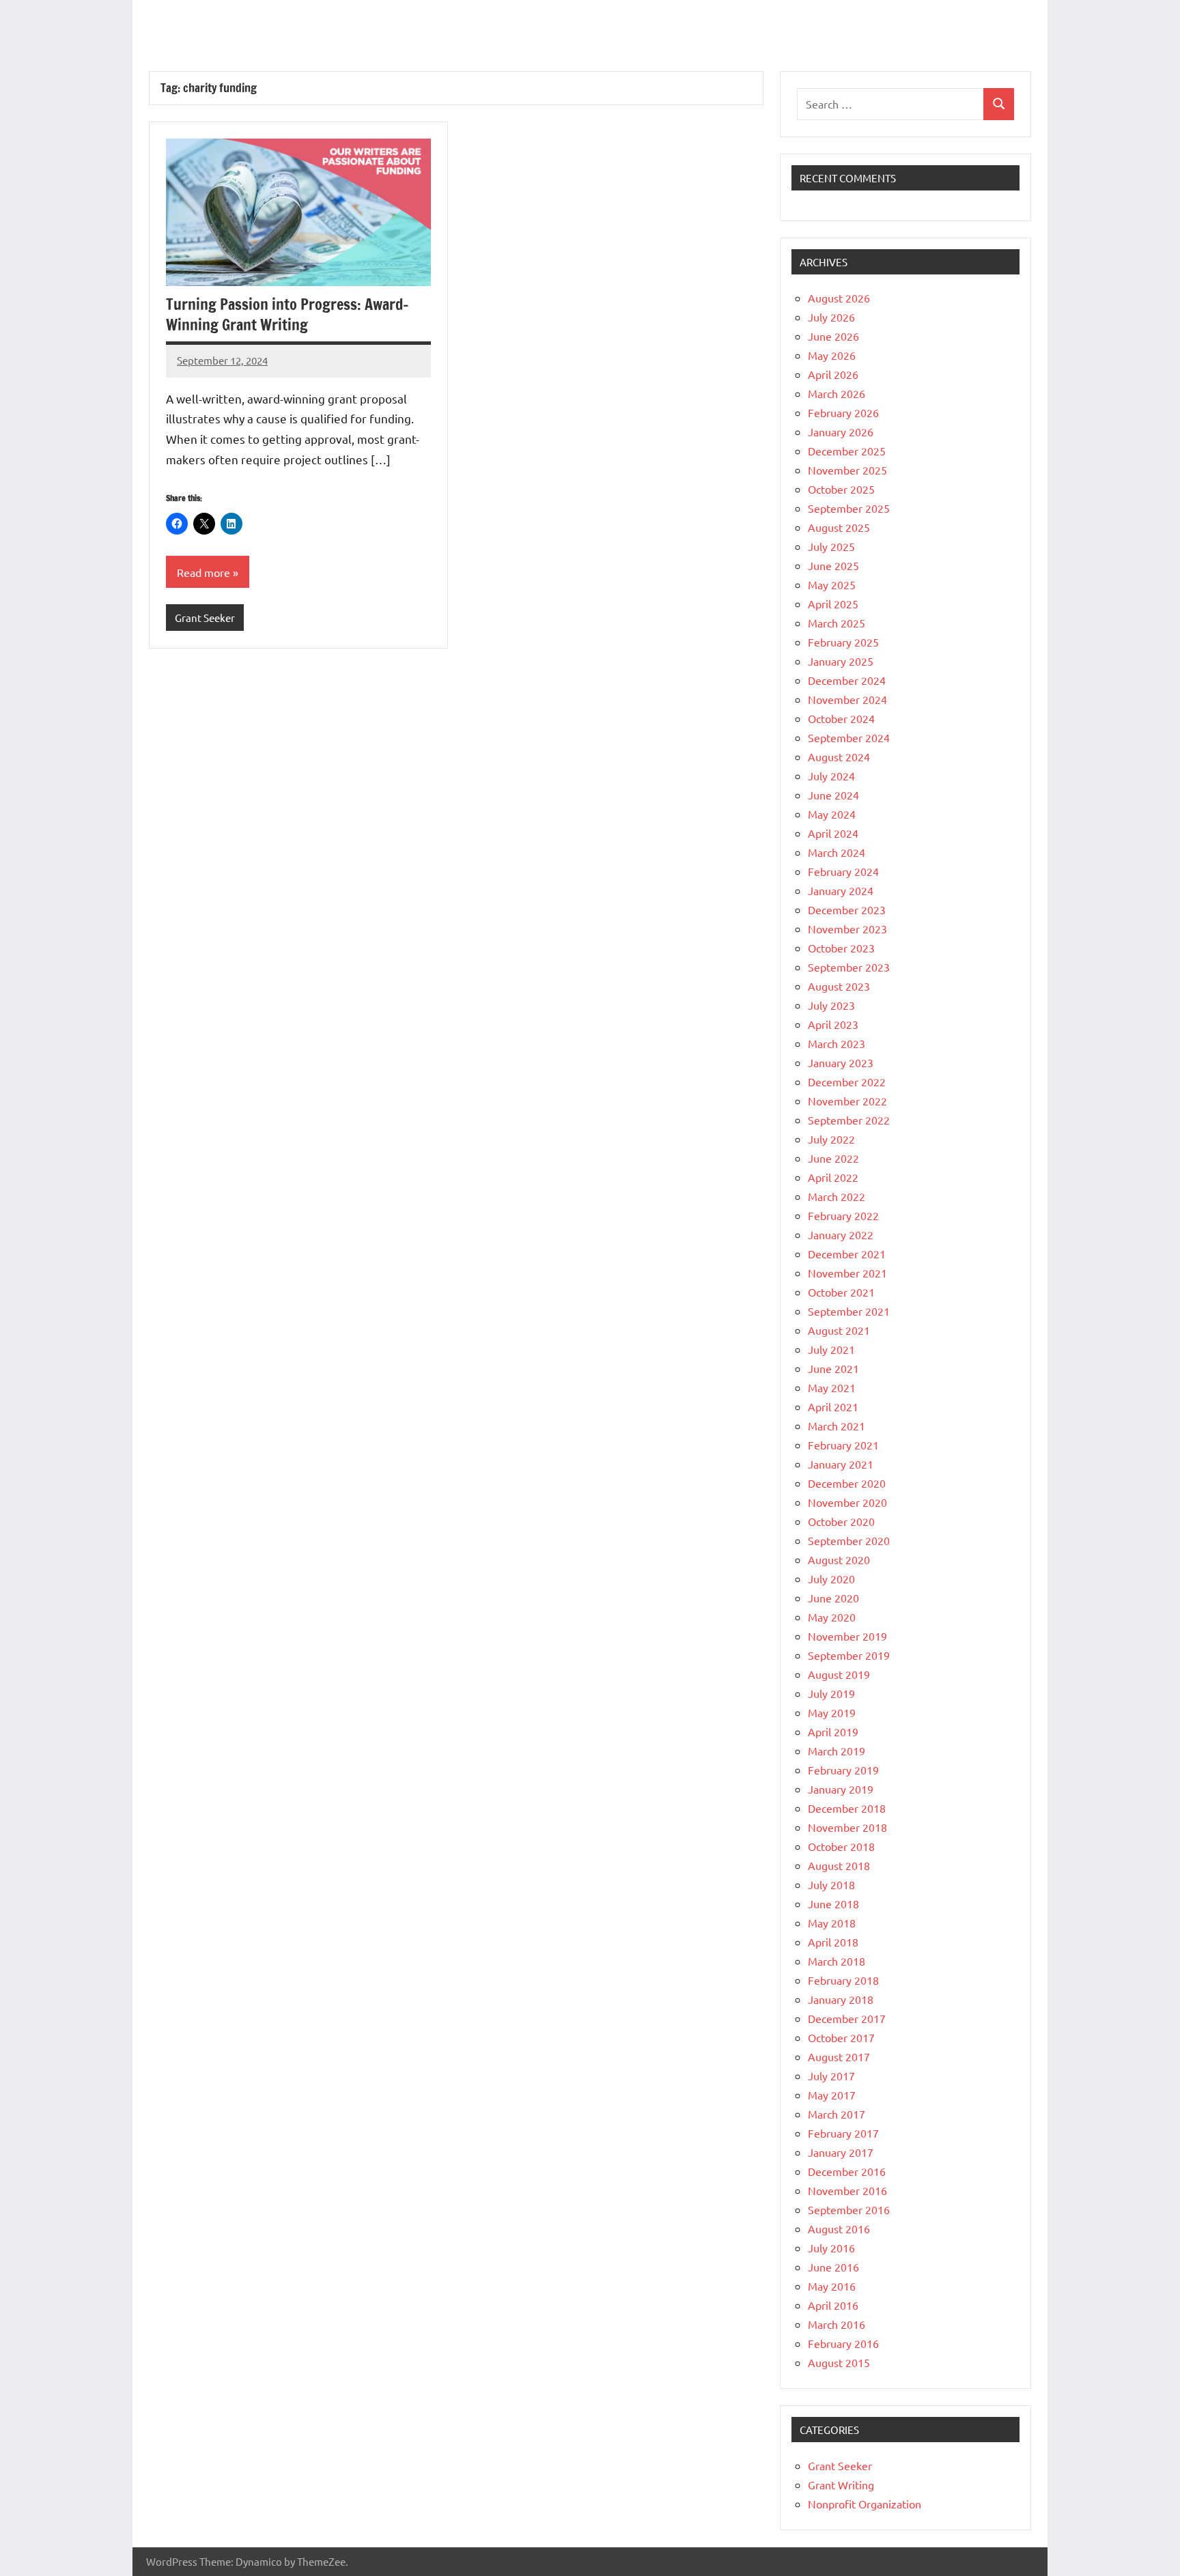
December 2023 (847, 909)
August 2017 (839, 2056)
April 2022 (833, 1177)
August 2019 (839, 1674)
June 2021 (833, 1368)
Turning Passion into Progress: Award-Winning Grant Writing (287, 315)
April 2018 (833, 1942)
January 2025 (841, 661)
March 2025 (837, 623)
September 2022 (849, 1120)
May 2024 (832, 814)
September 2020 (849, 1540)
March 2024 (837, 852)
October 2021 (841, 1292)
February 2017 (843, 2133)
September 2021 (849, 1311)
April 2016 (833, 2305)
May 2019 (832, 1712)
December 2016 (847, 2171)
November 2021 (847, 1273)
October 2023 (841, 948)
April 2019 (833, 1731)
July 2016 (831, 2248)
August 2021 (839, 1330)
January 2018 (841, 1999)
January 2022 (841, 1234)
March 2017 (837, 2114)
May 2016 (832, 2286)
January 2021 (841, 1464)
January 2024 (841, 890)
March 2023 (837, 1043)
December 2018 (847, 1808)
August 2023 (839, 986)
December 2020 (847, 1483)
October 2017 (841, 2037)
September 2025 (849, 508)
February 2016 (843, 2343)
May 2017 (832, 2095)
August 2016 (839, 2228)
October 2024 (841, 718)
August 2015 (839, 2362)
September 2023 (849, 967)
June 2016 (833, 2267)
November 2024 (847, 699)
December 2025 (847, 451)
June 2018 (833, 1903)
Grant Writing (841, 2485)
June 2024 (833, 795)
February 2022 (843, 1215)
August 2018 (839, 1865)
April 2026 (833, 374)
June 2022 (833, 1158)
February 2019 (843, 1770)
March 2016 (837, 2324)
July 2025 (831, 546)
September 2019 (849, 1655)
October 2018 (841, 1846)
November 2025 (847, 470)
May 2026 (832, 355)
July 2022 (831, 1139)
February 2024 (843, 871)
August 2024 (839, 756)
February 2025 (843, 642)
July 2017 (831, 2076)
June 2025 (833, 565)
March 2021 (837, 1426)
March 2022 (837, 1196)
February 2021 (843, 1445)
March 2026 (837, 393)
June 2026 (833, 336)
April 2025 (833, 604)
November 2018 (847, 1827)
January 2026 (841, 431)
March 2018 (837, 1961)
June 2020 (833, 1598)
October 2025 (841, 489)
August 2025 (839, 527)
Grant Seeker (205, 618)
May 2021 (832, 1387)
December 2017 (847, 2018)
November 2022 (847, 1101)
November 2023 (847, 929)
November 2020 (847, 1502)
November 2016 (847, 2190)
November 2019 (847, 1636)
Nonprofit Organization (865, 2504)
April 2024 (833, 833)
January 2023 (841, 1062)
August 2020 (839, 1559)
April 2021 (833, 1406)
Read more (203, 572)
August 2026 (839, 298)
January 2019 (841, 1789)
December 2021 (847, 1254)
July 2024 (831, 776)
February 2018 (843, 1980)
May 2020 (832, 1617)
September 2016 (849, 2209)
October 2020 (841, 1521)
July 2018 (831, 1884)
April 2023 (833, 1024)
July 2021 (831, 1349)
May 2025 (832, 584)
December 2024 (847, 680)
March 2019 (837, 1751)
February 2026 (843, 412)
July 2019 (831, 1693)
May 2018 (832, 1923)
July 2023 (831, 1005)
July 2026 (831, 317)
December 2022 (847, 1081)
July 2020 (831, 1579)
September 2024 (849, 737)
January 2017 (841, 2152)
